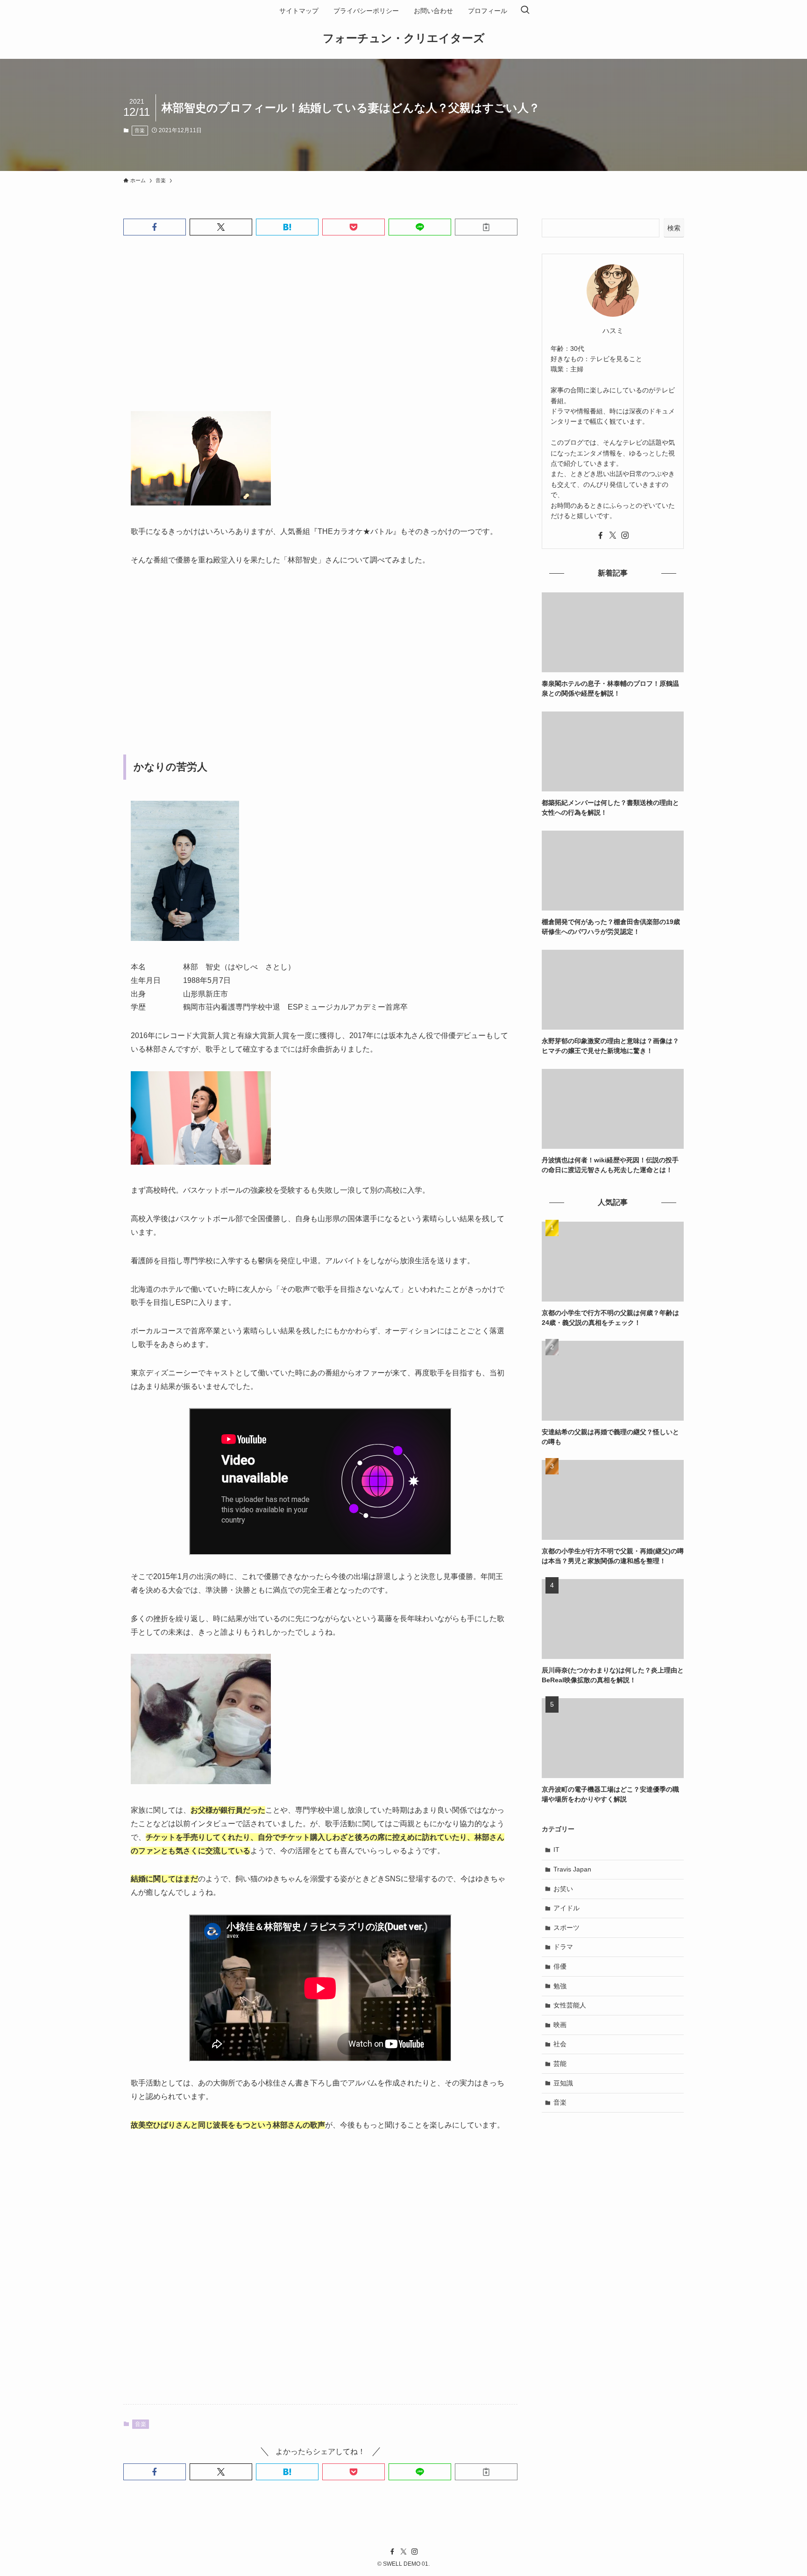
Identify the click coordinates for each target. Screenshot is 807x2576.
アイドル (566, 1908)
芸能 (560, 2064)
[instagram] (625, 535)
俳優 (560, 1966)
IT (556, 1850)
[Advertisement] (320, 331)
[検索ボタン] (525, 11)
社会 (560, 2044)
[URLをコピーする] (486, 227)
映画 (560, 2025)
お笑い (563, 1889)
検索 (674, 228)
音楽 (140, 130)
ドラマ (563, 1947)
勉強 (560, 1986)
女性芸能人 (570, 2005)
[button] (155, 227)
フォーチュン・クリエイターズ (404, 38)
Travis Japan (572, 1869)
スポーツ (566, 1928)
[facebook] (601, 535)
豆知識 (563, 2083)
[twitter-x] (613, 535)
